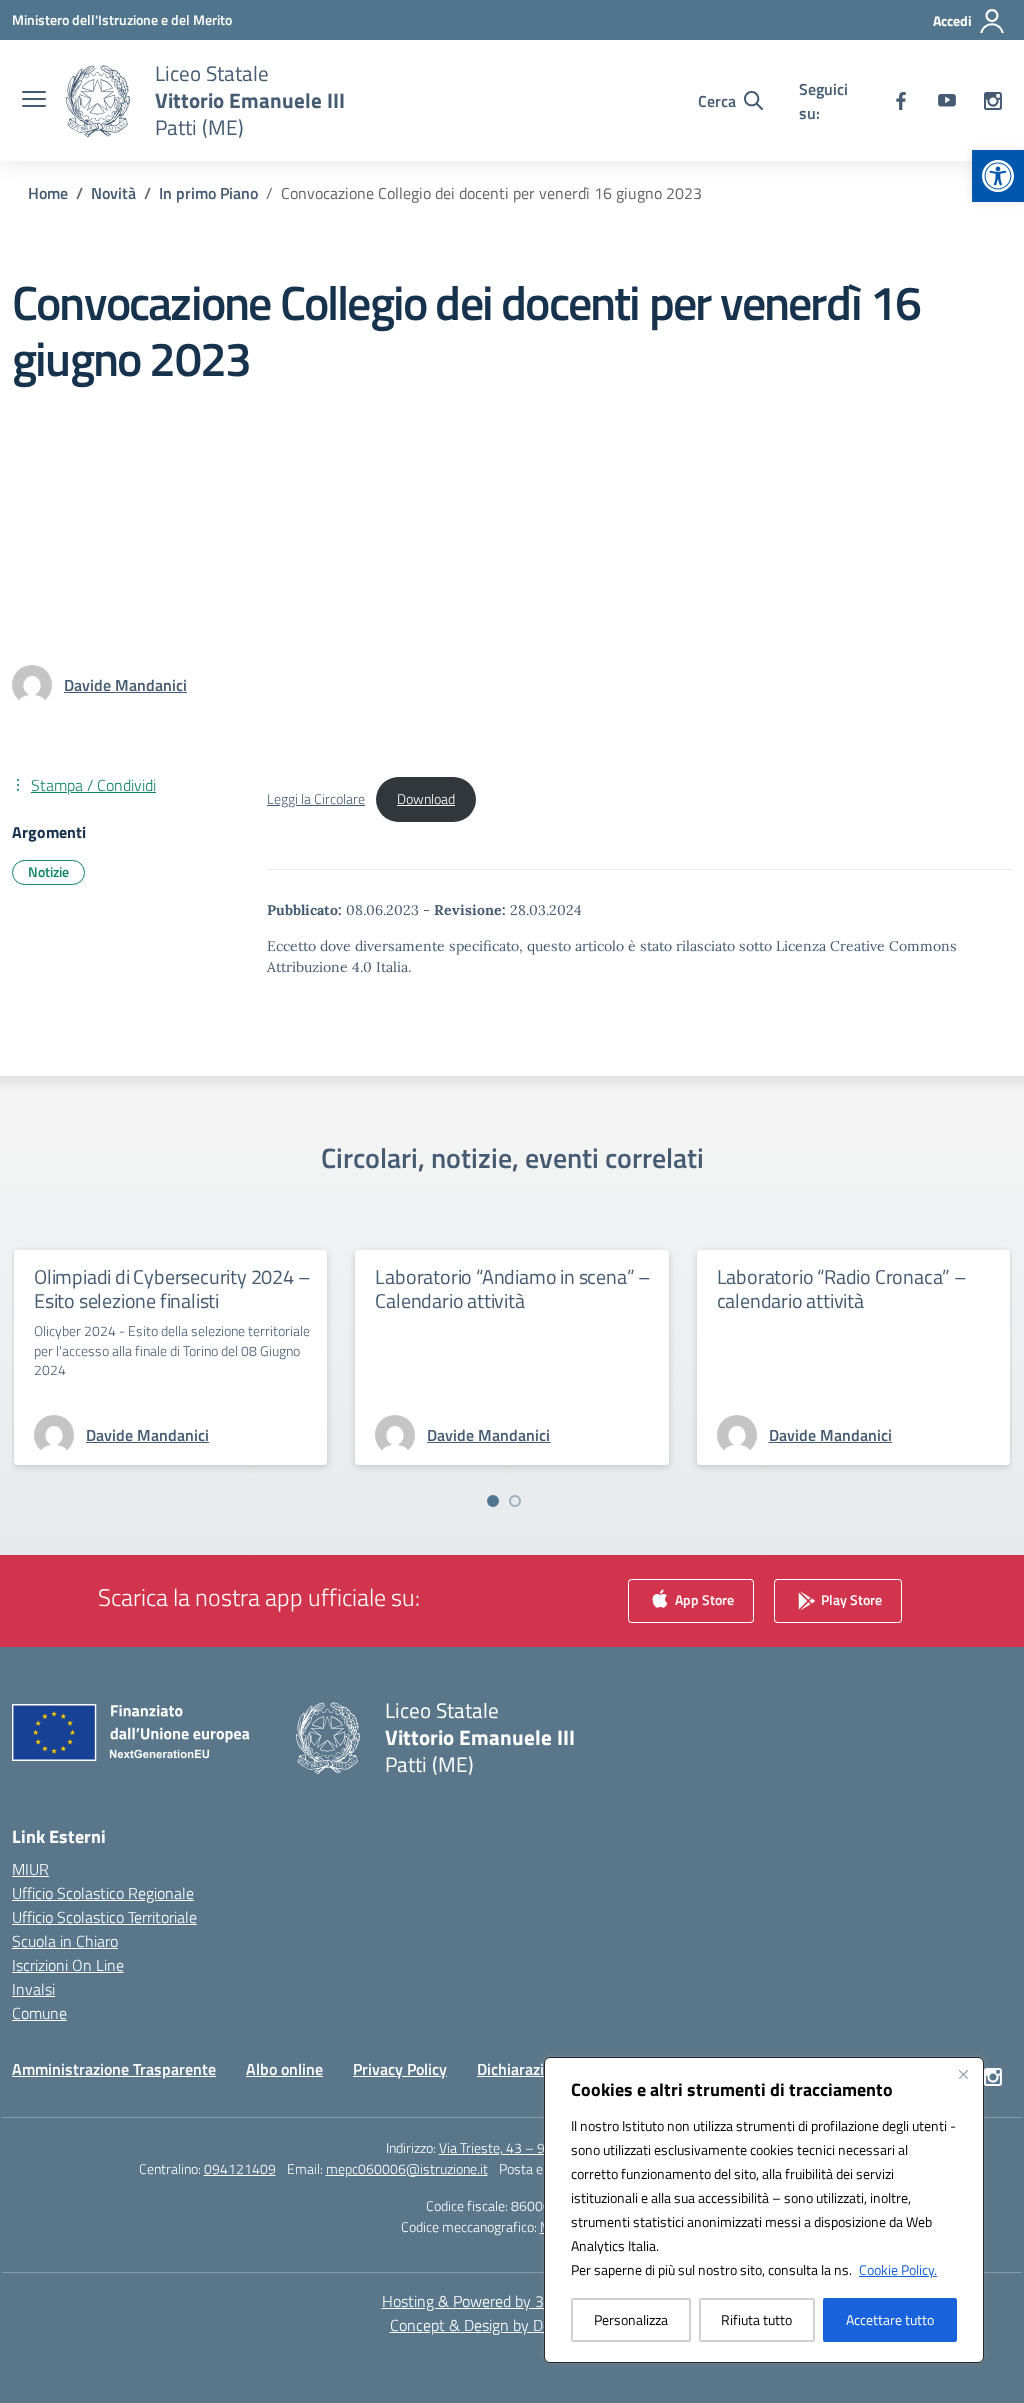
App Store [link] (703, 1598)
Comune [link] (39, 2013)
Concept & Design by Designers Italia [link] (512, 2325)
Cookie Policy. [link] (898, 2269)
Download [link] (426, 799)
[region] (764, 2210)
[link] (998, 176)
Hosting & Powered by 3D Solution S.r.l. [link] (512, 2301)
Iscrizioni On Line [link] (68, 1965)
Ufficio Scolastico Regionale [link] (103, 1893)
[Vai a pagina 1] (493, 1501)
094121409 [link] (240, 2168)
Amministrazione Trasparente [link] (114, 2069)
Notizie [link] (48, 871)
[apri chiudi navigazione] (34, 101)
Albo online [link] (284, 2069)
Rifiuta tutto (756, 2319)
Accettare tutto (890, 2319)
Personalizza (631, 2319)
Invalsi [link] (33, 1989)
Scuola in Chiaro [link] (65, 1941)
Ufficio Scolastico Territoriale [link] (104, 1917)
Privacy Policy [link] (400, 2069)
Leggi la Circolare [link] (316, 799)
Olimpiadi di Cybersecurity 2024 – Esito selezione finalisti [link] (172, 1288)
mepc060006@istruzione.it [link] (407, 2168)
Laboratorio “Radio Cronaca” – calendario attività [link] (842, 1288)
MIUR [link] (30, 1869)
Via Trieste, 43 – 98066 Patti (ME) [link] (539, 2147)
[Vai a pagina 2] (515, 1501)
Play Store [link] (850, 1598)
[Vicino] (963, 2074)
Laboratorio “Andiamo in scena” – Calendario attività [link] (513, 1288)
